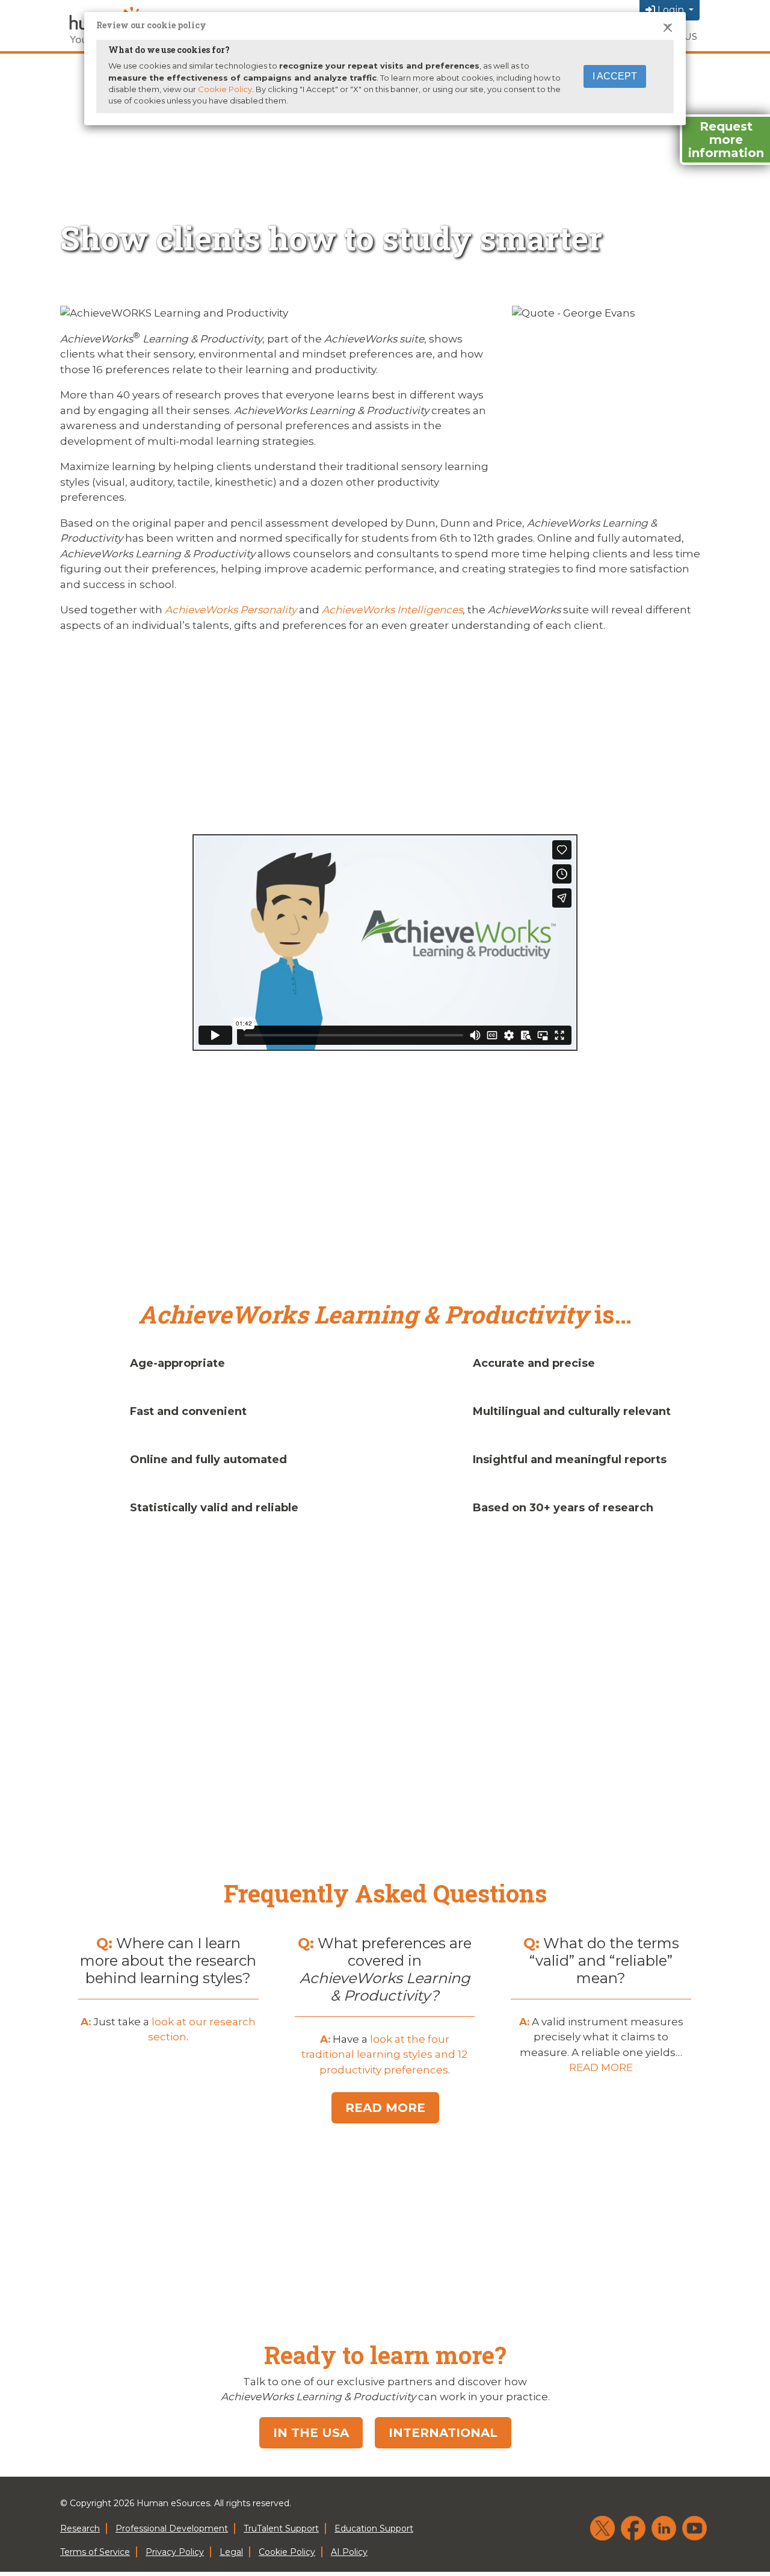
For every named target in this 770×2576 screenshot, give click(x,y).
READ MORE (601, 2067)
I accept (615, 76)
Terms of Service (95, 2552)
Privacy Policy (175, 2552)
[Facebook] (633, 2528)
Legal (231, 2552)
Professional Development (172, 2528)
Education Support (374, 2528)
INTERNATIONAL (443, 2433)
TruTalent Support (281, 2528)
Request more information (726, 140)
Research (80, 2528)
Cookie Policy (225, 89)
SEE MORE (385, 1812)
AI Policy (349, 2552)
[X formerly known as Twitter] (602, 2528)
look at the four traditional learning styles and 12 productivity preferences (384, 2054)
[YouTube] (695, 2528)
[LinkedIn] (664, 2528)
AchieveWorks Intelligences (392, 610)
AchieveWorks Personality (231, 610)
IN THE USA (311, 2433)
